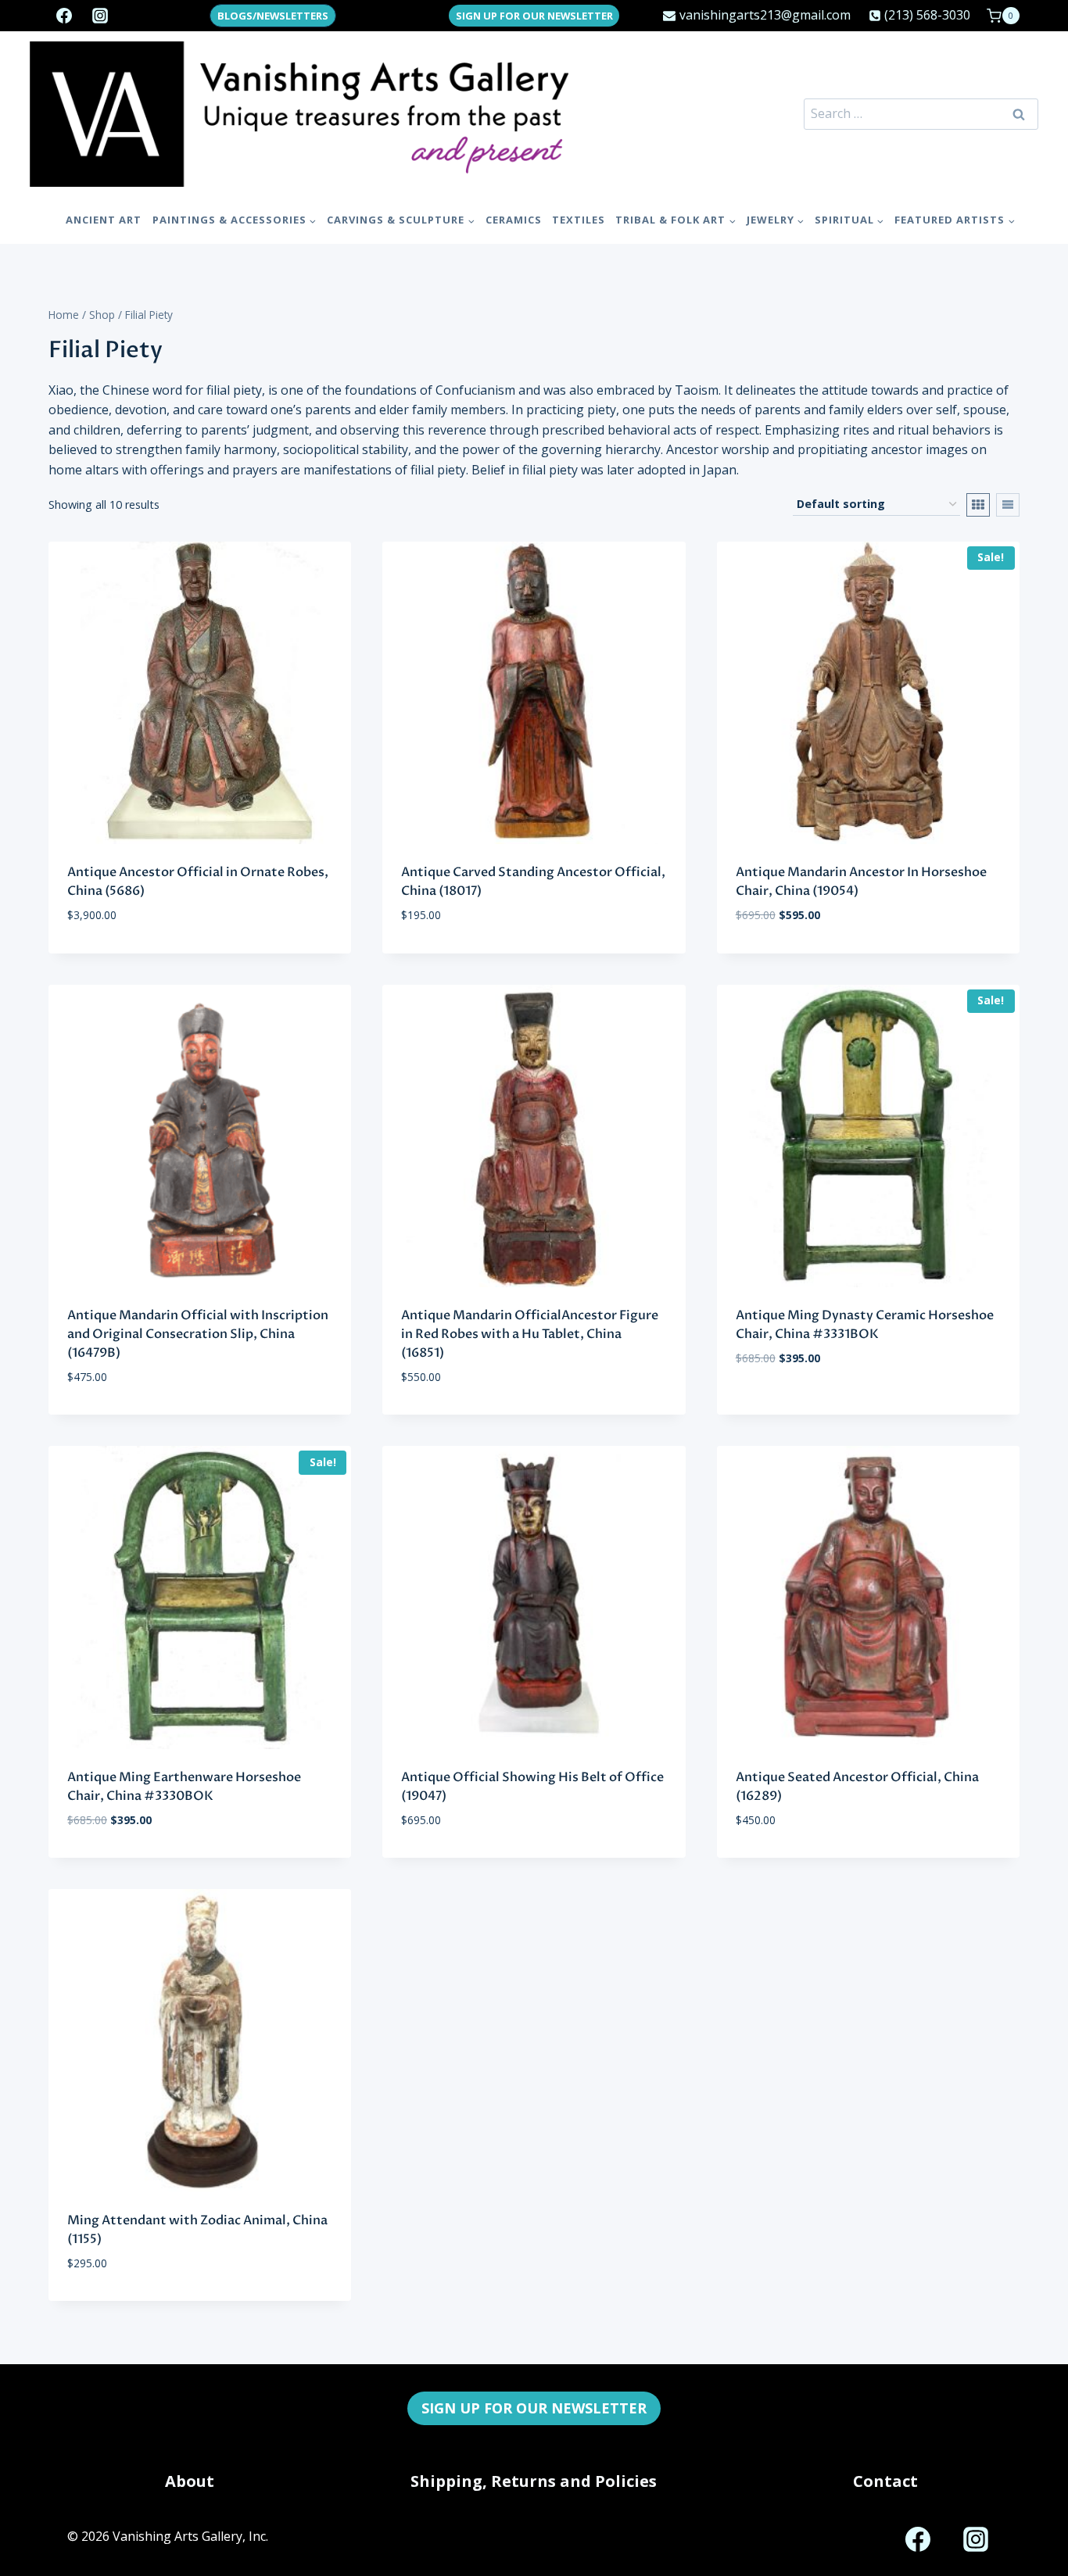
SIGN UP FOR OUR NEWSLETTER (534, 16)
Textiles (579, 220)
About (190, 2481)
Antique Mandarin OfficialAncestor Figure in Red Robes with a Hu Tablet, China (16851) (530, 1334)
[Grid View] (978, 505)
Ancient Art (104, 220)
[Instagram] (100, 16)
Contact (885, 2481)
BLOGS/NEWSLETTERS (273, 16)
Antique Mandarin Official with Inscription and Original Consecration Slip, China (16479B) (198, 1334)
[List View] (1008, 505)
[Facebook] (64, 16)
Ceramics (514, 220)
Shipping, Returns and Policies (534, 2481)
